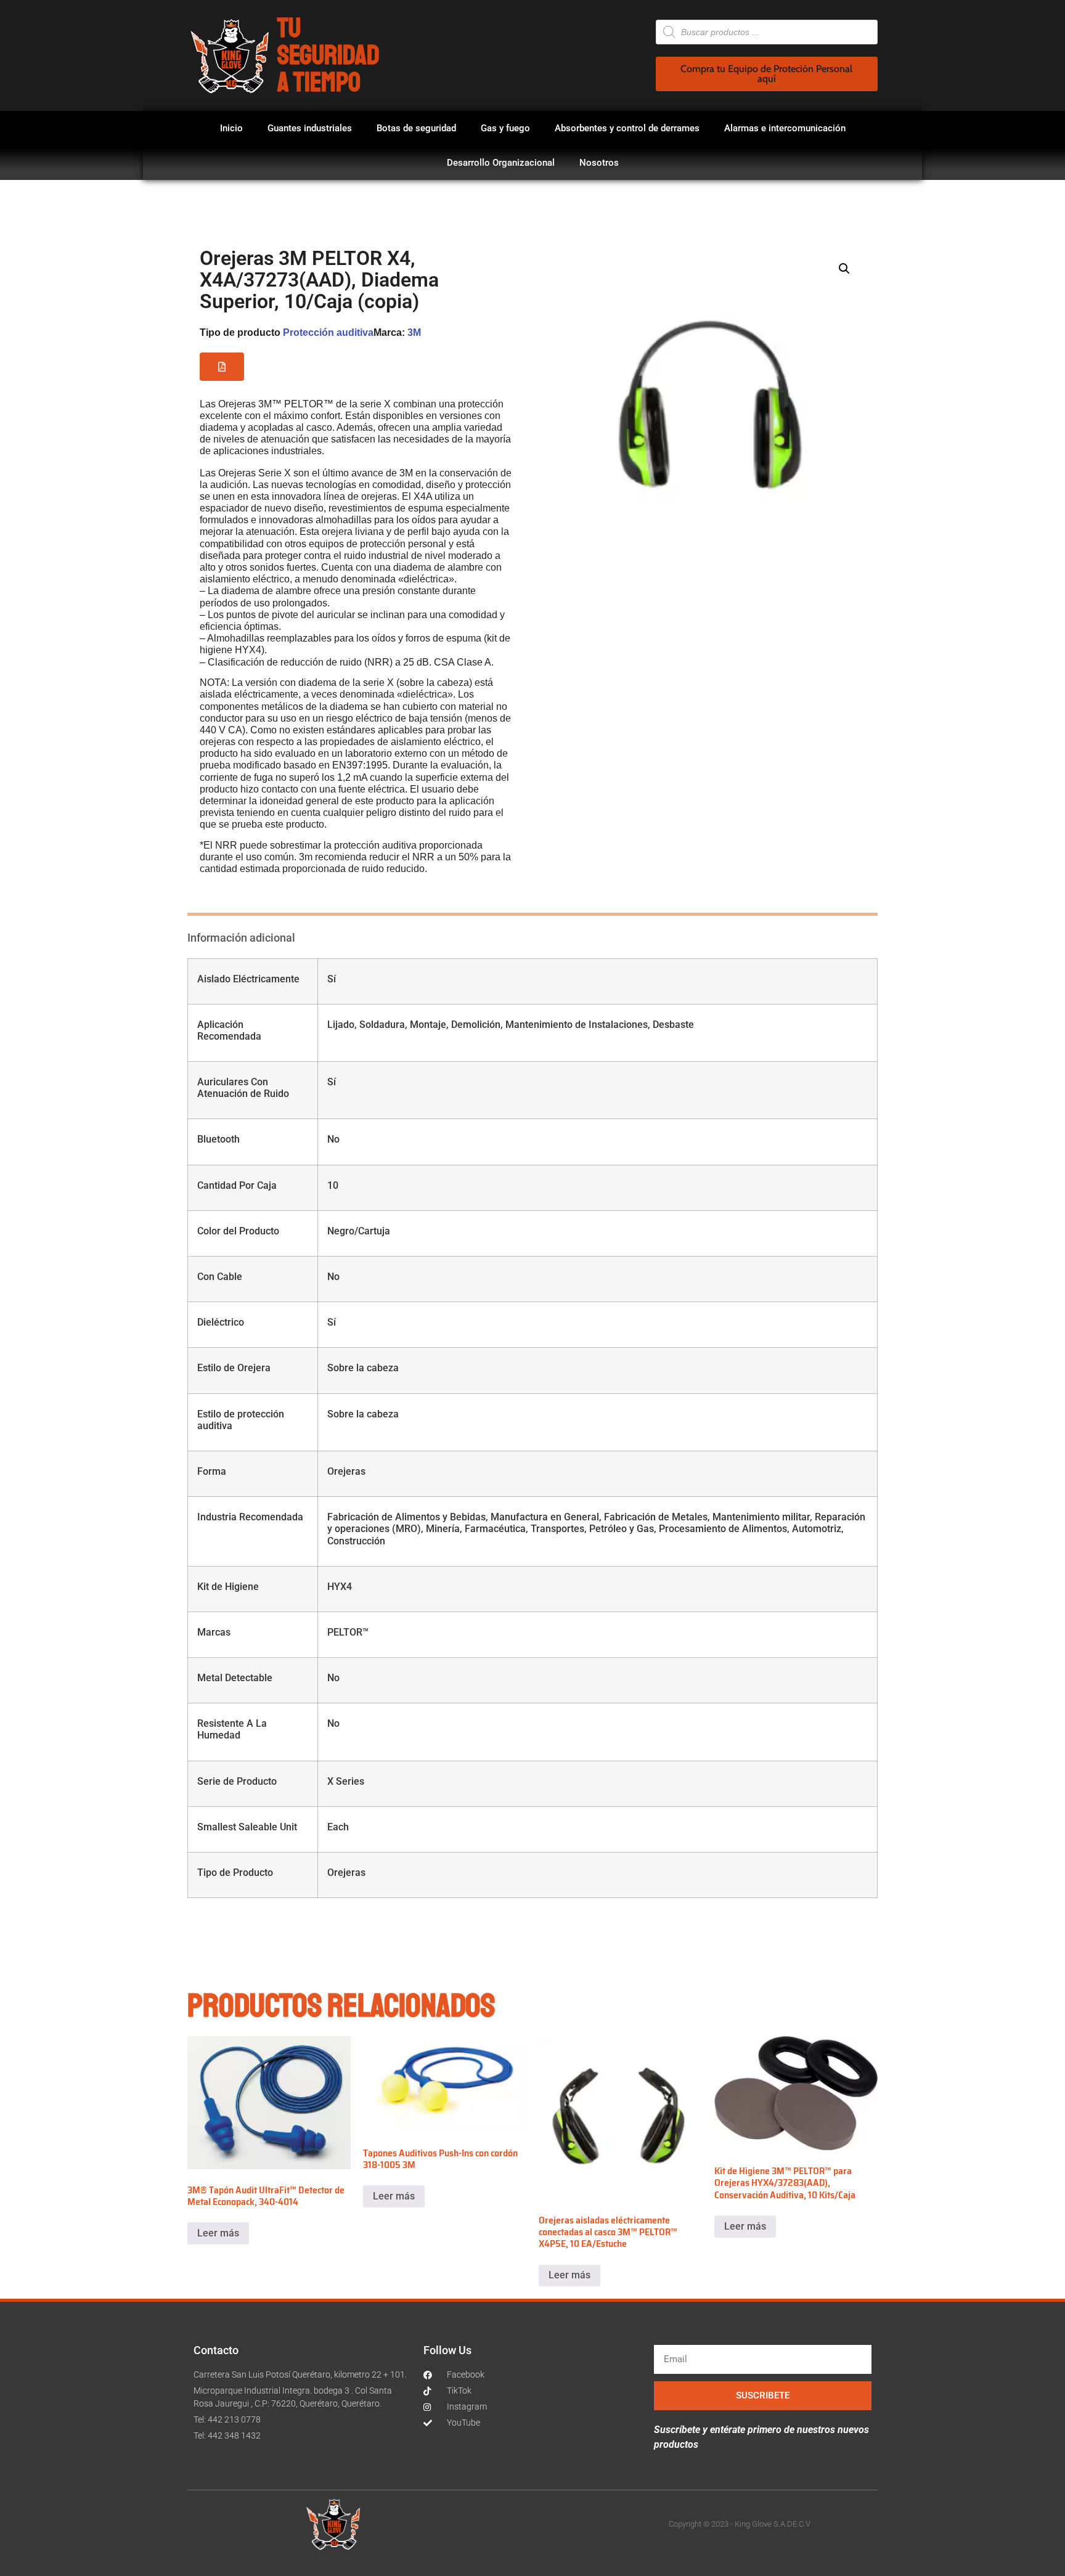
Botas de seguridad (416, 128)
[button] (222, 367)
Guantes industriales (310, 128)
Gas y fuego (505, 128)
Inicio (231, 128)
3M (414, 332)
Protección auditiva (328, 332)
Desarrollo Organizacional (501, 163)
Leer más (218, 2233)
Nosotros (599, 163)
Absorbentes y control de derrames (627, 128)
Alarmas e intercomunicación (785, 128)
